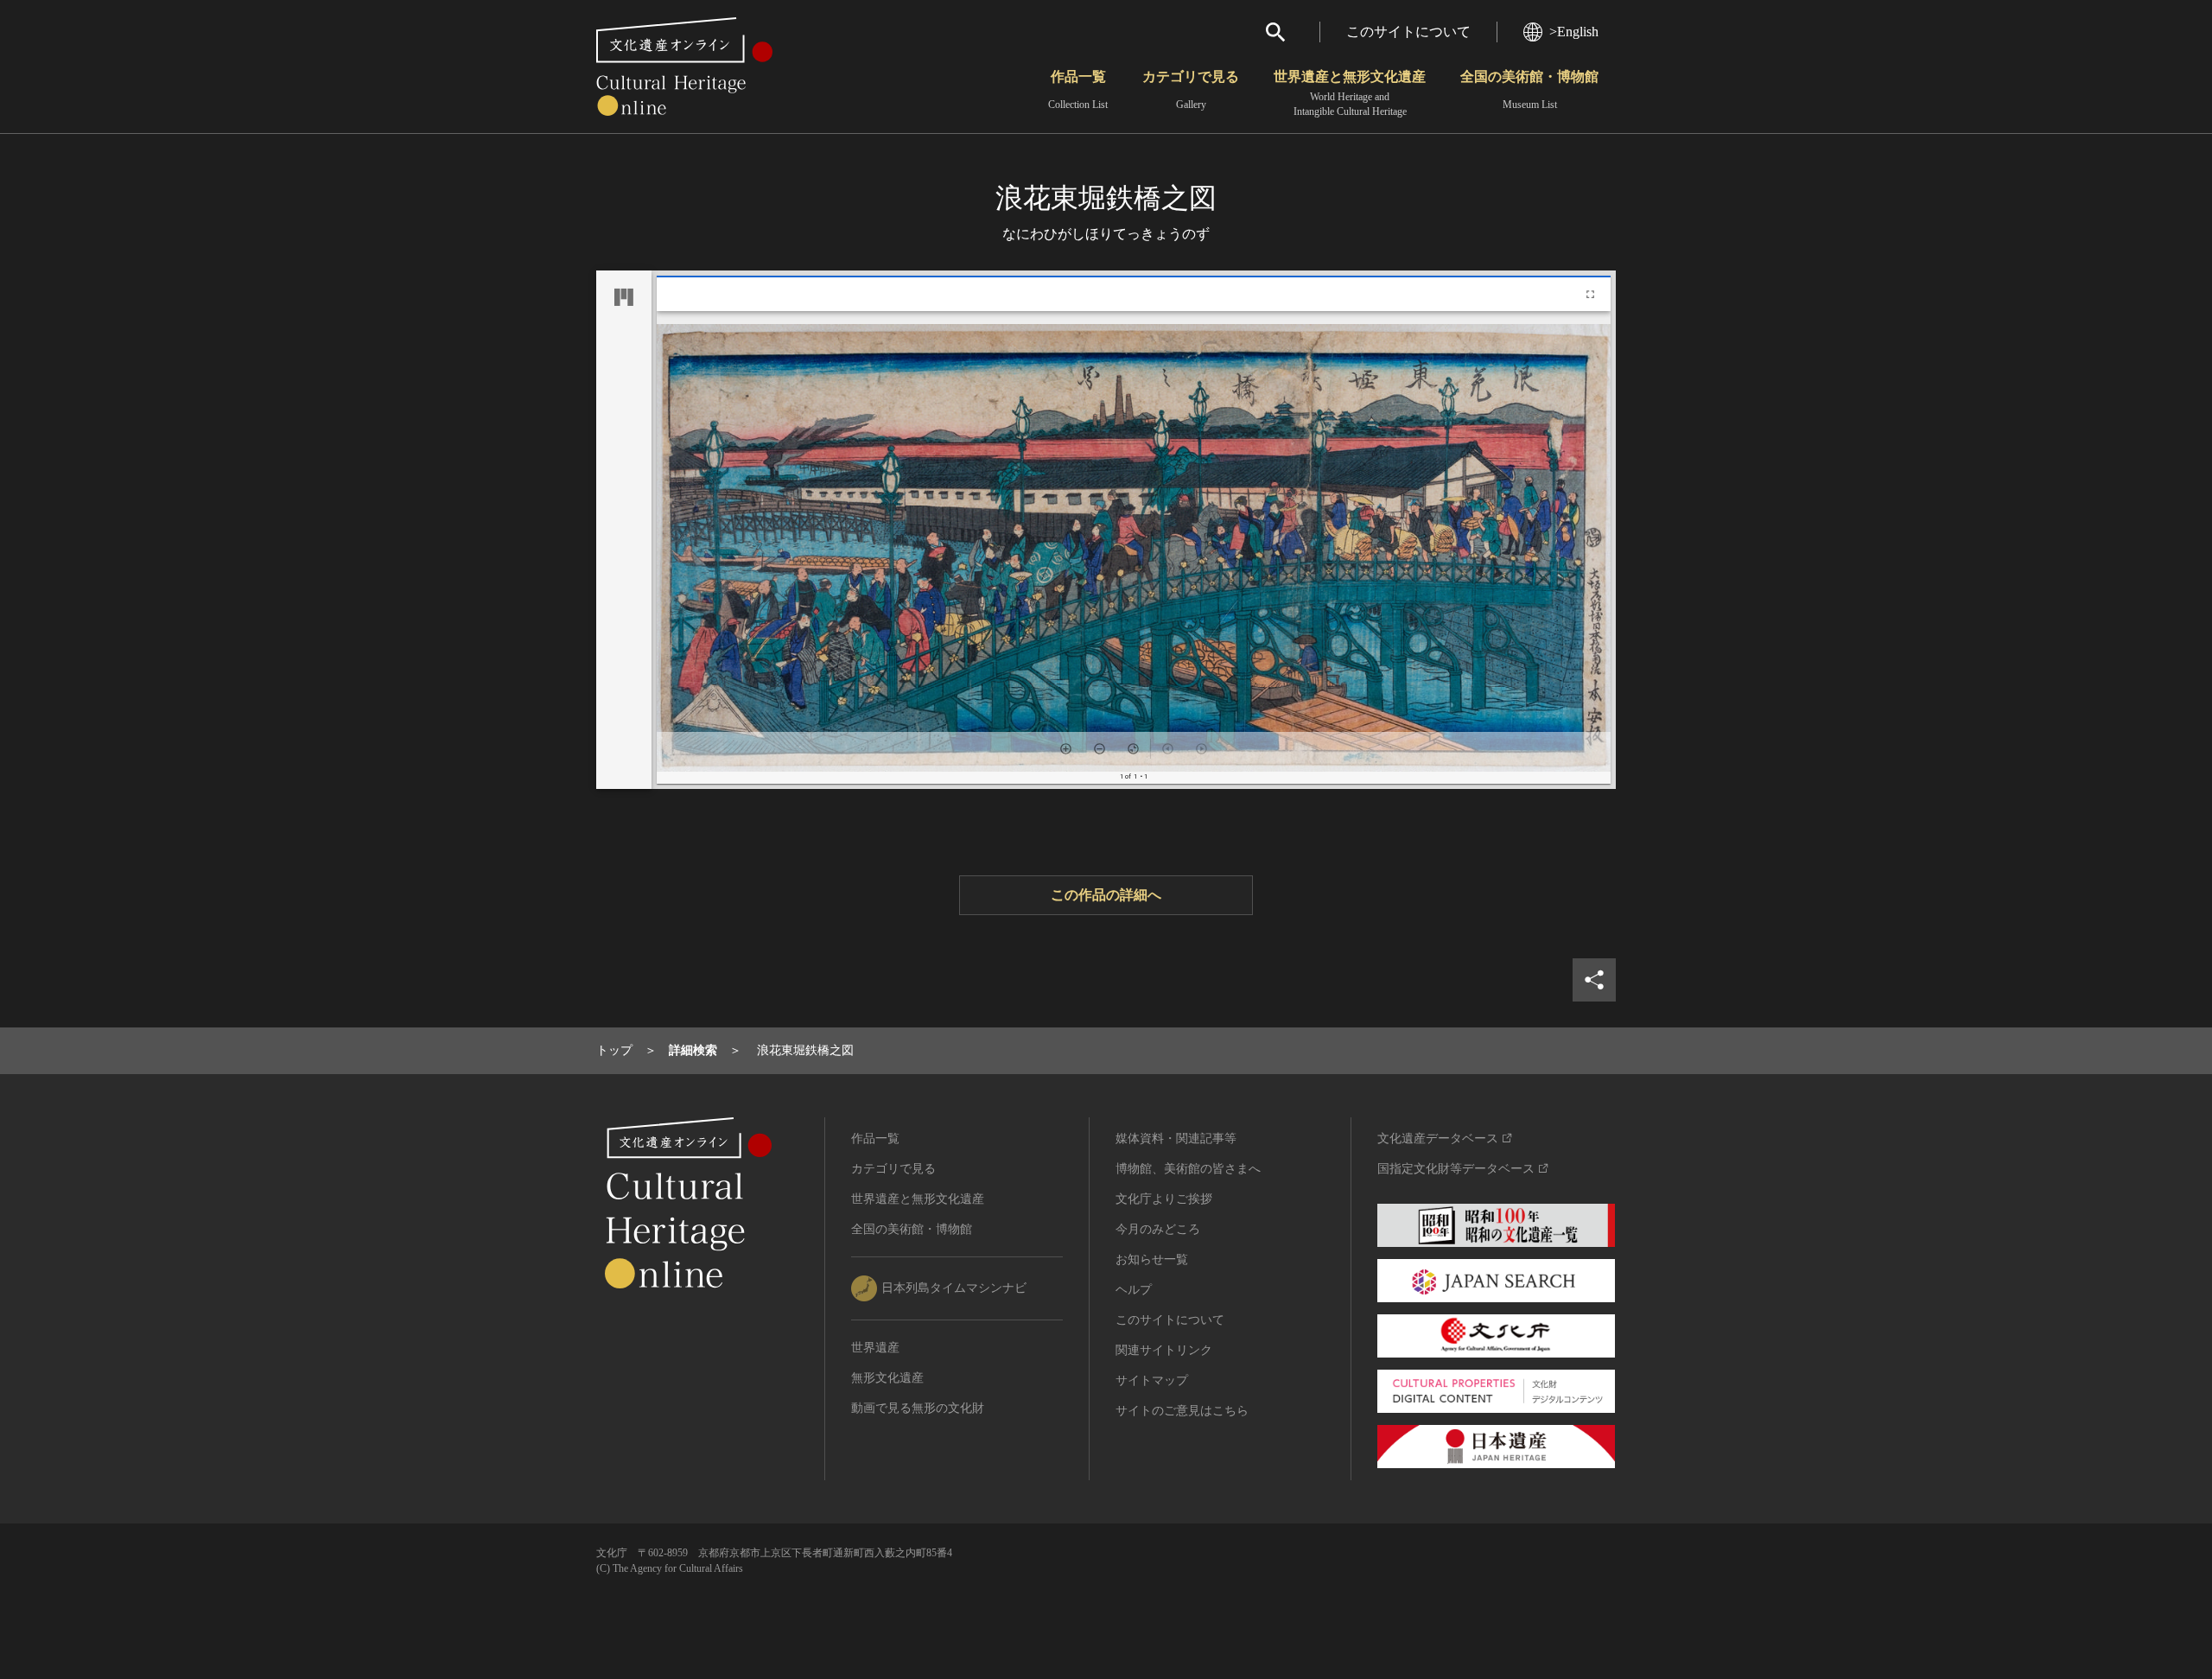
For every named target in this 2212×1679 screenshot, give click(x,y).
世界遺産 (875, 1348)
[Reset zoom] (1133, 749)
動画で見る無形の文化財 (918, 1408)
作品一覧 (1078, 90)
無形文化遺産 (887, 1378)
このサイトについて (1408, 32)
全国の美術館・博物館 (1529, 90)
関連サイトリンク (1164, 1350)
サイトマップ (1152, 1380)
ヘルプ (1134, 1290)
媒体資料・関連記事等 (1176, 1138)
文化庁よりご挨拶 (1164, 1199)
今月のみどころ (1158, 1229)
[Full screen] (1590, 294)
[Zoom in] (1066, 749)
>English (1574, 32)
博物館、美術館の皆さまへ (1188, 1169)
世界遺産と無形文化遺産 (1350, 93)
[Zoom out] (1100, 749)
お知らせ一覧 (1152, 1259)
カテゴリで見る (1191, 90)
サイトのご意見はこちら (1182, 1411)
